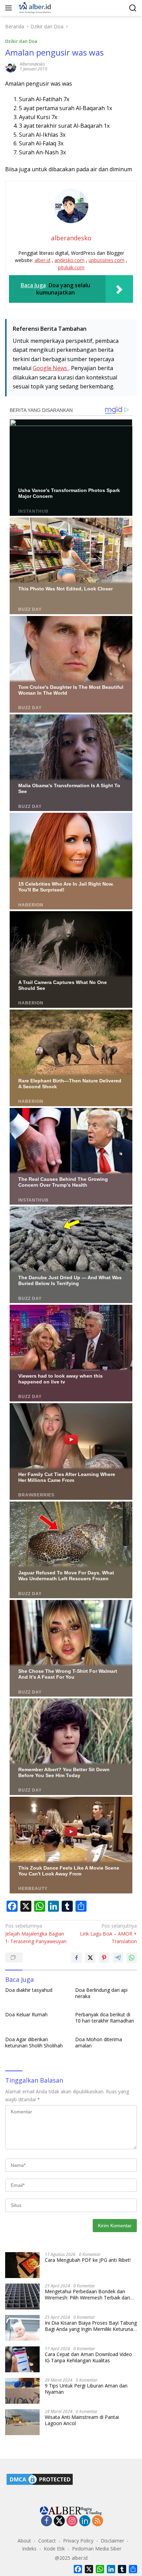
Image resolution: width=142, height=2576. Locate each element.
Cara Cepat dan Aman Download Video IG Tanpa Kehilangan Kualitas (88, 2357)
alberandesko (32, 64)
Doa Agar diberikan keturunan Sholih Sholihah (34, 2043)
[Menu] (10, 8)
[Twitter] (59, 2521)
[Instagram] (72, 2521)
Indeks (29, 2549)
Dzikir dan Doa (21, 41)
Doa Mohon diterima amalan (99, 2043)
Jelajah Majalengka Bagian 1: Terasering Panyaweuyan (36, 1933)
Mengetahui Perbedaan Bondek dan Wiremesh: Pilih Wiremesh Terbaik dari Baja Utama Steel (87, 2295)
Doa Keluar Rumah (26, 2015)
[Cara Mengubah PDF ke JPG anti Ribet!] (22, 2265)
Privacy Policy (78, 2541)
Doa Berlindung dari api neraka (101, 1993)
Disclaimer (112, 2541)
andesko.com (69, 260)
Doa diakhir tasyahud (29, 1990)
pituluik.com (71, 267)
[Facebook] (47, 2521)
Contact (47, 2541)
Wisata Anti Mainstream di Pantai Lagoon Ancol (82, 2420)
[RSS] (98, 2521)
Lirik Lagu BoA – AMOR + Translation (108, 1933)
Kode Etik (54, 2549)
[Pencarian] (133, 8)
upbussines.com (106, 260)
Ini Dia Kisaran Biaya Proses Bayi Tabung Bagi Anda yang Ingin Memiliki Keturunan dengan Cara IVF (91, 2326)
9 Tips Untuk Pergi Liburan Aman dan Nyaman (86, 2389)
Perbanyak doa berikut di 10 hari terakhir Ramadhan (105, 2018)
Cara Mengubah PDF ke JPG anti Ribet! (88, 2260)
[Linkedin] (85, 2521)
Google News (51, 368)
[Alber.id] (34, 8)
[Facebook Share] (77, 1958)
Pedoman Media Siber (97, 2549)
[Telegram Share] (118, 1958)
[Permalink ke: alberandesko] (11, 66)
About (24, 2541)
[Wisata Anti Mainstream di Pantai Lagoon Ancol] (22, 2422)
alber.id (42, 260)
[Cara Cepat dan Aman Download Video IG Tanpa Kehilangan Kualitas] (22, 2359)
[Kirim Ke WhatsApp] (132, 1958)
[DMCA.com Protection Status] (40, 2479)
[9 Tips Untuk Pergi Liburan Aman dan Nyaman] (22, 2391)
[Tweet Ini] (90, 1958)
